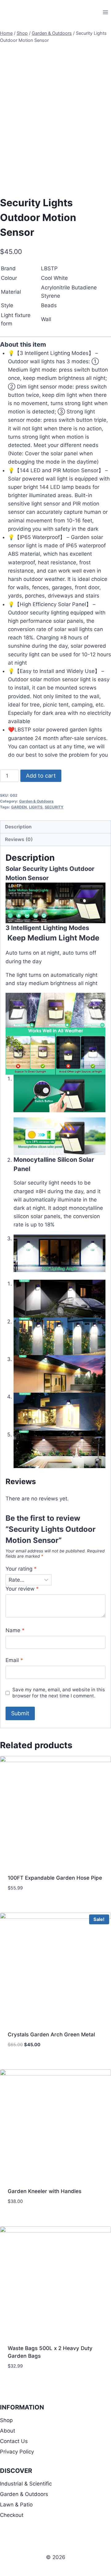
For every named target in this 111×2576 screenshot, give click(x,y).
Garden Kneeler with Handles (45, 2191)
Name (15, 1630)
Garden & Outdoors (36, 801)
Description (18, 827)
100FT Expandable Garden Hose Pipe (55, 1878)
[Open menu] (105, 12)
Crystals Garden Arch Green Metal (51, 2035)
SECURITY (54, 807)
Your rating (21, 1569)
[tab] (55, 827)
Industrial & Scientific (26, 2484)
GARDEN (19, 807)
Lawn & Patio (16, 2505)
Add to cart (41, 776)
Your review (22, 1589)
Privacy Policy (17, 2452)
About (8, 2431)
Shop (6, 2420)
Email (14, 1660)
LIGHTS (36, 807)
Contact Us (14, 2441)
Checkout (12, 2515)
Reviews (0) (19, 839)
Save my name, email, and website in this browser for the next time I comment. (59, 1693)
